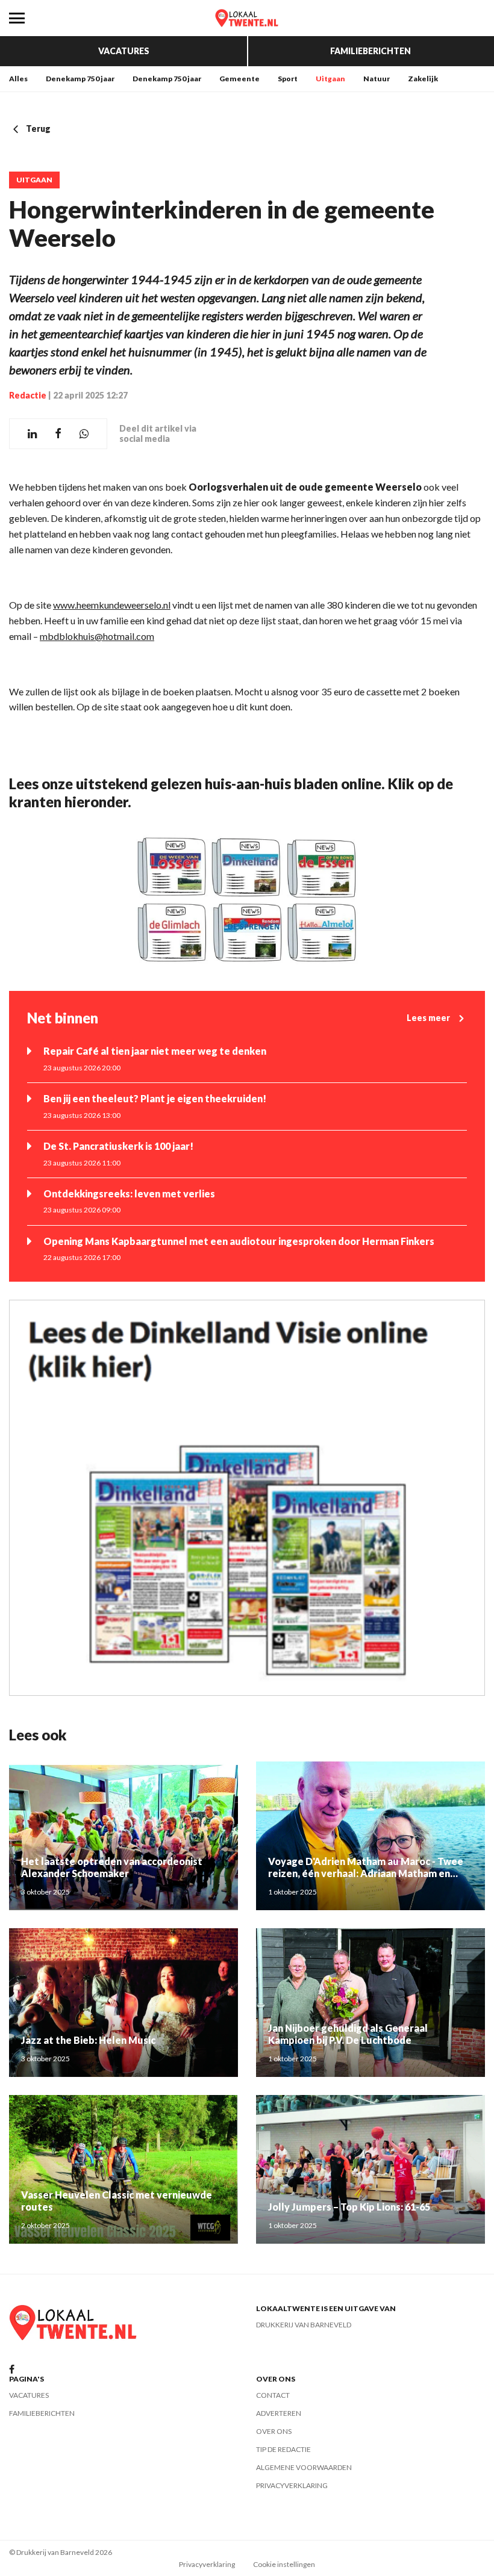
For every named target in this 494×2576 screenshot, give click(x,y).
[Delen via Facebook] (58, 434)
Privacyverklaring (292, 2485)
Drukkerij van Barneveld (304, 2325)
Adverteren (279, 2413)
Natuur (377, 79)
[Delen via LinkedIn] (32, 434)
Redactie (28, 395)
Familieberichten (370, 51)
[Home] (247, 18)
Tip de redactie (283, 2449)
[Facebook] (12, 2370)
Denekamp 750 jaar (80, 79)
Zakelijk (423, 79)
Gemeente (239, 79)
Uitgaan (330, 79)
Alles (18, 79)
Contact (273, 2395)
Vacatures (124, 51)
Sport (288, 79)
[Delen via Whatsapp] (84, 434)
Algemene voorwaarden (304, 2467)
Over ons (274, 2431)
